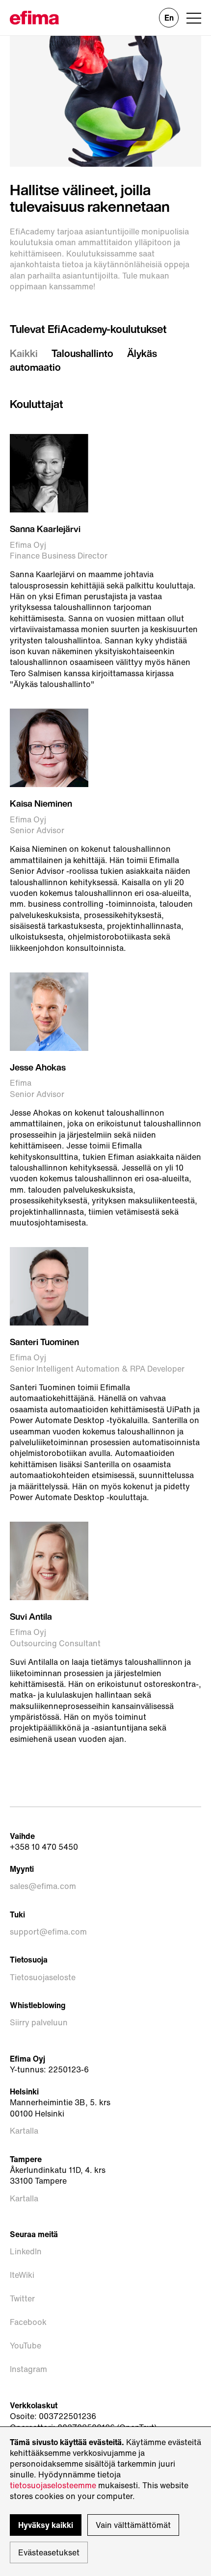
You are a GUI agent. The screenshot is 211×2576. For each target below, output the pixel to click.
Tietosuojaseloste (43, 1977)
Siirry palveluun (39, 2022)
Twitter (22, 2298)
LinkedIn (26, 2251)
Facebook (28, 2322)
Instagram (28, 2369)
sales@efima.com (43, 1886)
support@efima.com (48, 1932)
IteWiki (22, 2275)
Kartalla (24, 2131)
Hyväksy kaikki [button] (46, 2525)
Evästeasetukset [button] (49, 2552)
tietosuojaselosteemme (53, 2485)
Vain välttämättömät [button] (133, 2525)
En (169, 18)
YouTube (26, 2346)
